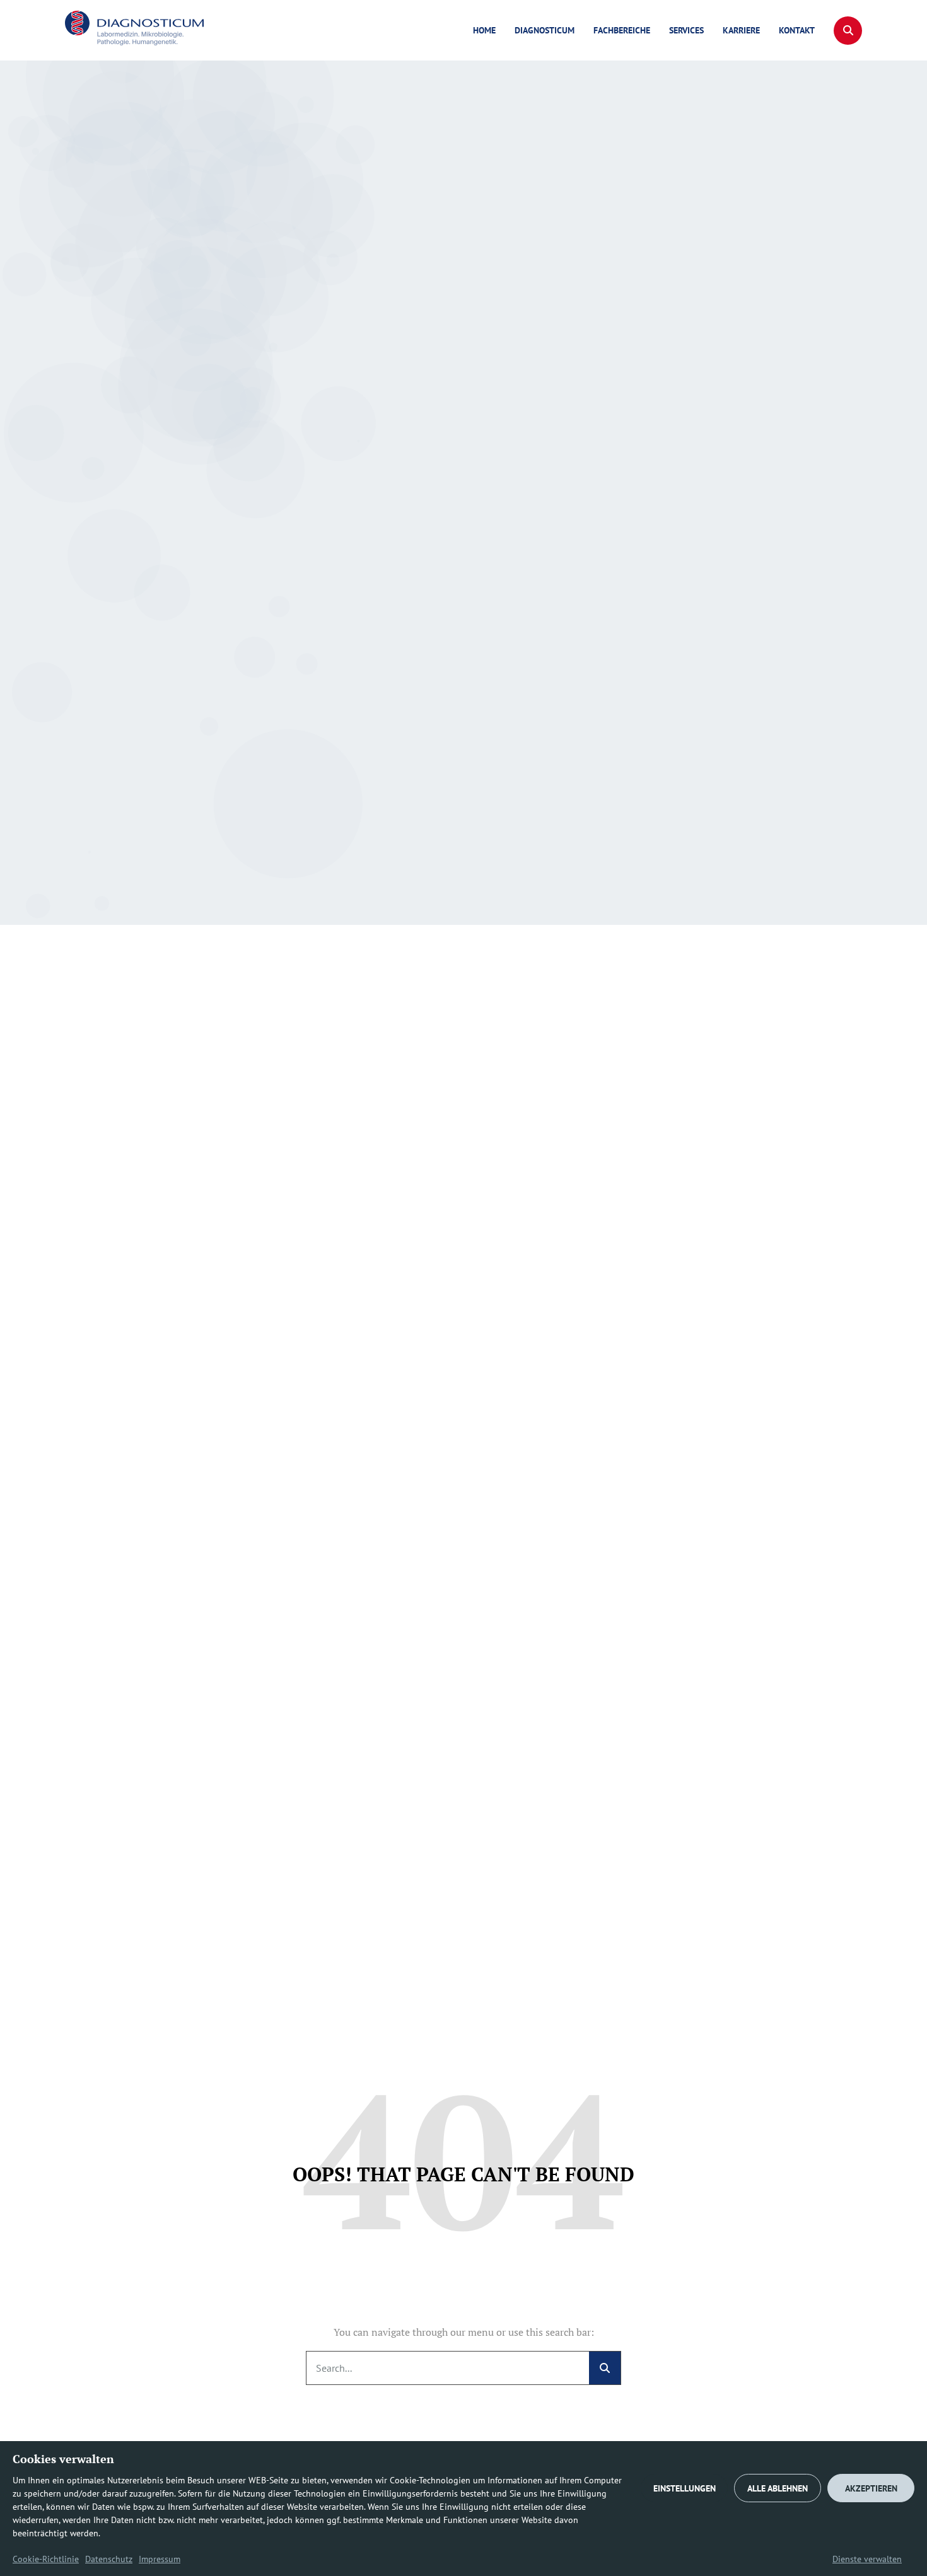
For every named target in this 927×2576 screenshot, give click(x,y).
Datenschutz (109, 2559)
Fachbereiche (622, 30)
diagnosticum (545, 30)
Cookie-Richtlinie (46, 2559)
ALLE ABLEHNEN (778, 2488)
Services (686, 30)
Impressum (160, 2559)
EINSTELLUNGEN (685, 2488)
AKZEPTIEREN (871, 2488)
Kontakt (797, 30)
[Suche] (605, 2368)
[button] (848, 31)
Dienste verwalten (867, 2559)
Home (484, 30)
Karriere (741, 30)
